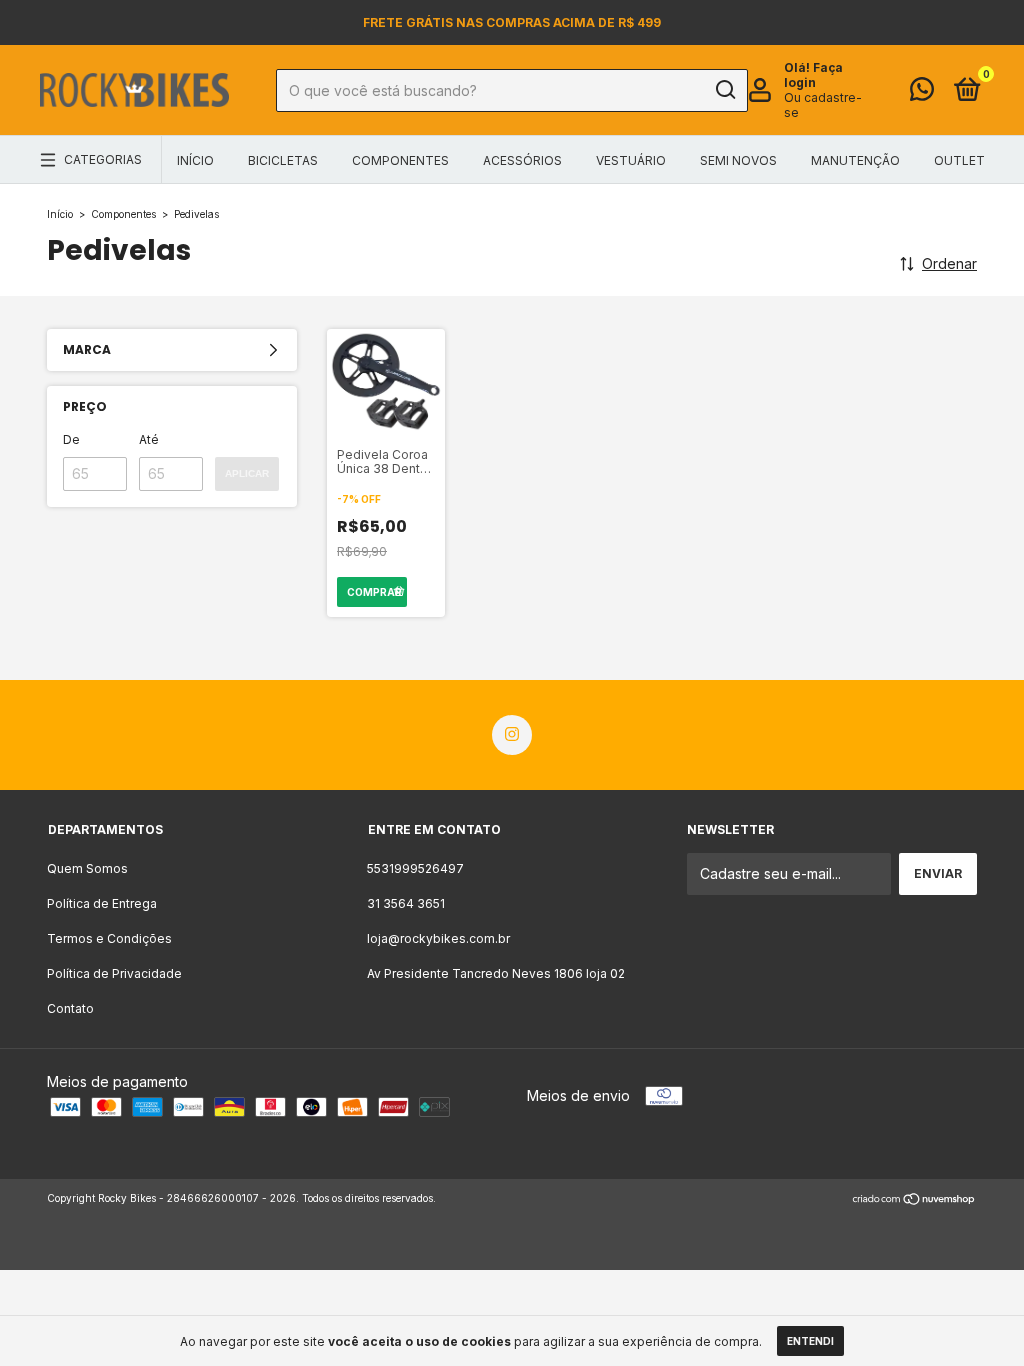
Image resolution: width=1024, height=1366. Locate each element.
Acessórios (522, 160)
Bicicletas (283, 160)
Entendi (810, 1341)
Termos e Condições (109, 938)
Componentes (400, 160)
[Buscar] (724, 90)
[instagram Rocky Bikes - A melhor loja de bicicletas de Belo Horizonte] (512, 735)
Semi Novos (738, 160)
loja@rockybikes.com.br (438, 938)
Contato (70, 1008)
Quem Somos (87, 868)
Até (149, 439)
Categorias (103, 159)
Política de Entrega (102, 903)
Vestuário (631, 160)
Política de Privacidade (114, 973)
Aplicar (247, 473)
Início (195, 160)
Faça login (813, 75)
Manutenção (855, 160)
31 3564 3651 (406, 903)
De (71, 439)
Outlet (959, 160)
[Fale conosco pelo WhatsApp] (922, 93)
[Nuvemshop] (914, 1200)
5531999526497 (415, 868)
